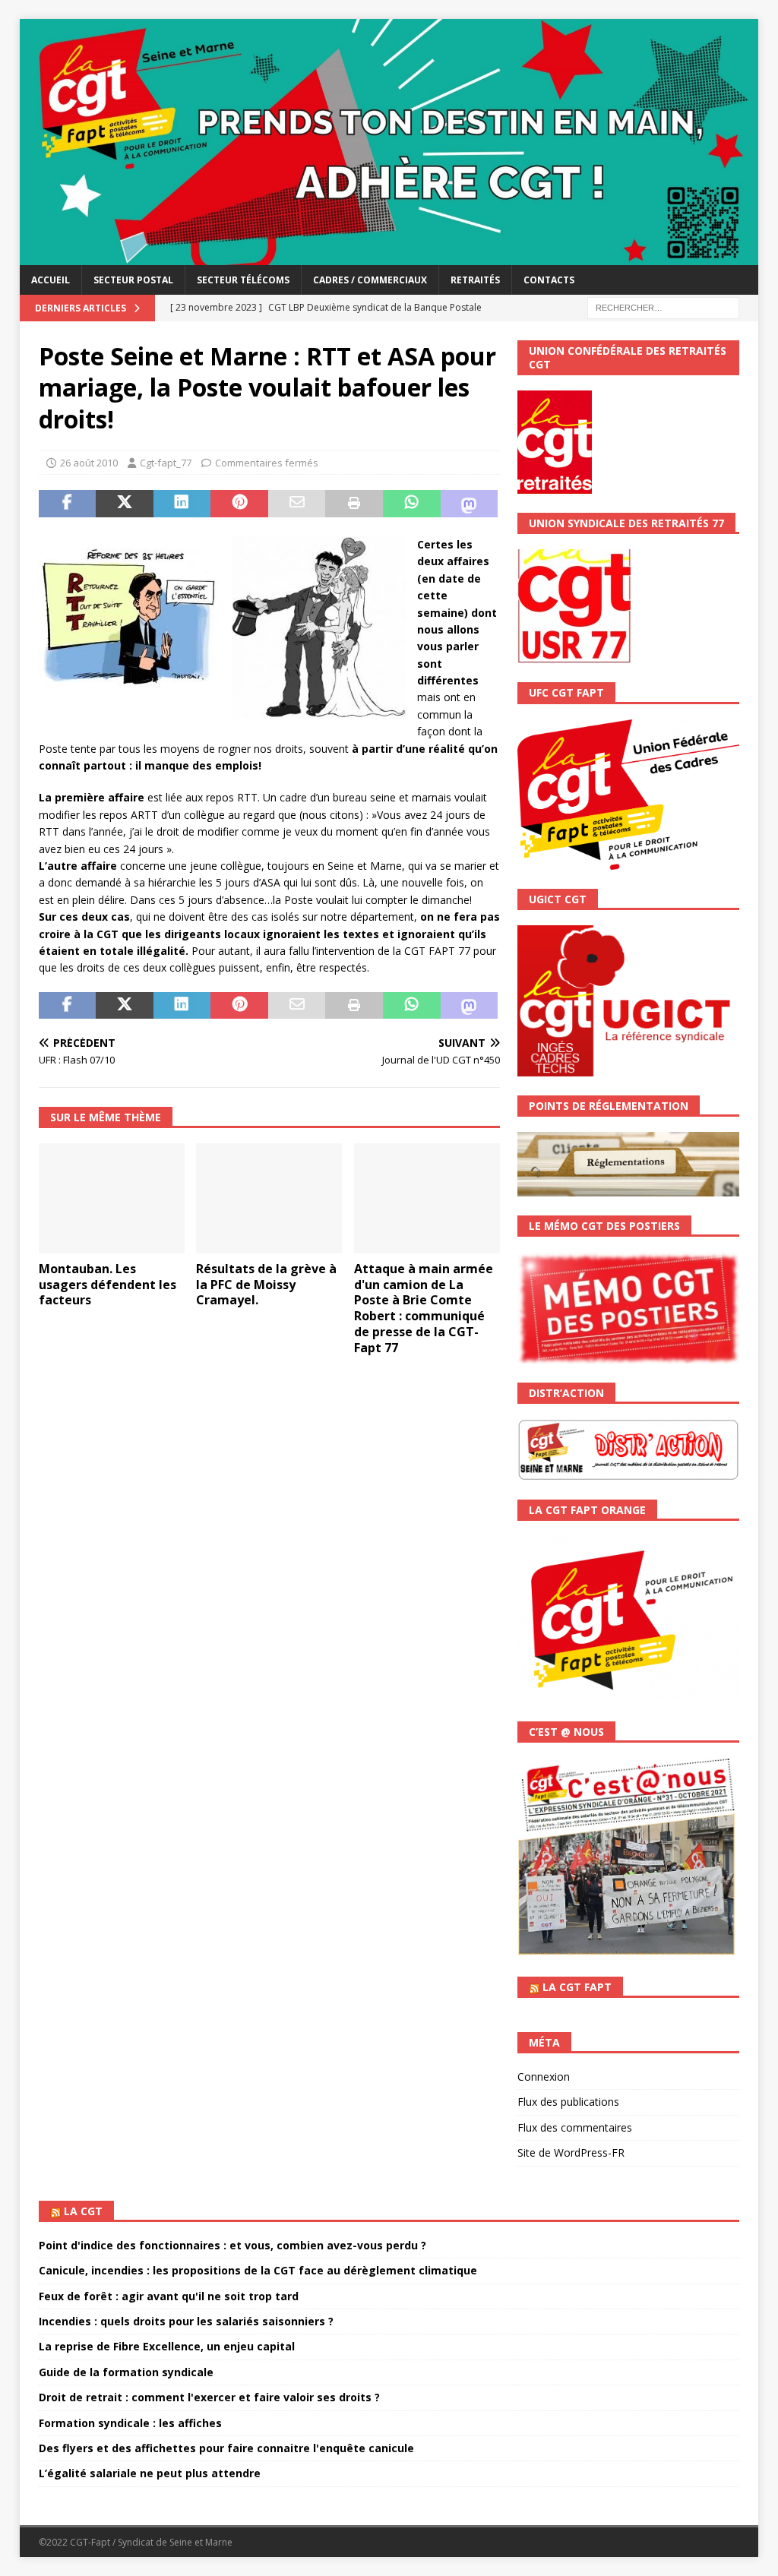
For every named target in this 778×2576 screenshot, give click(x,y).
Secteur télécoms (243, 280)
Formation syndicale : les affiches (130, 2423)
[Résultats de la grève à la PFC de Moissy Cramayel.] (269, 1198)
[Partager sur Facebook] (68, 504)
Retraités (475, 280)
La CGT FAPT (577, 1987)
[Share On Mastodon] (470, 504)
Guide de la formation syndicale (126, 2372)
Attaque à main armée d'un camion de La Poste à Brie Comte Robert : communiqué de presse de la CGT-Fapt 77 (424, 1308)
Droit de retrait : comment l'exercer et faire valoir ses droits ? (209, 2397)
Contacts (549, 280)
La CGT (83, 2211)
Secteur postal (133, 280)
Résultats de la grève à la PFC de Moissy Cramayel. (266, 1285)
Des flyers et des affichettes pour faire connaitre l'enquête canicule (226, 2448)
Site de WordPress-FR (571, 2152)
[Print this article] (354, 504)
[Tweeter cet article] (125, 504)
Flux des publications (568, 2102)
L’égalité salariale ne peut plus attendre (150, 2473)
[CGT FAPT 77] (389, 256)
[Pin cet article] (239, 504)
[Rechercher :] (663, 307)
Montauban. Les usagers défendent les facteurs (108, 1285)
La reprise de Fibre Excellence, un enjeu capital (167, 2346)
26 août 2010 (89, 463)
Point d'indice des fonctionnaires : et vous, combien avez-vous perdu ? (232, 2245)
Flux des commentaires (575, 2127)
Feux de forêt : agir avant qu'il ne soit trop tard (169, 2296)
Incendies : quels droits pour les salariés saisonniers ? (186, 2321)
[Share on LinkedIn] (182, 504)
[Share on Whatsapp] (412, 504)
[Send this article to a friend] (297, 504)
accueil (51, 280)
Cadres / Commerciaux (370, 280)
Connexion (544, 2077)
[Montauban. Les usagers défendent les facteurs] (112, 1198)
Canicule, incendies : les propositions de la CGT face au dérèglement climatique (258, 2270)
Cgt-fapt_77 (166, 463)
